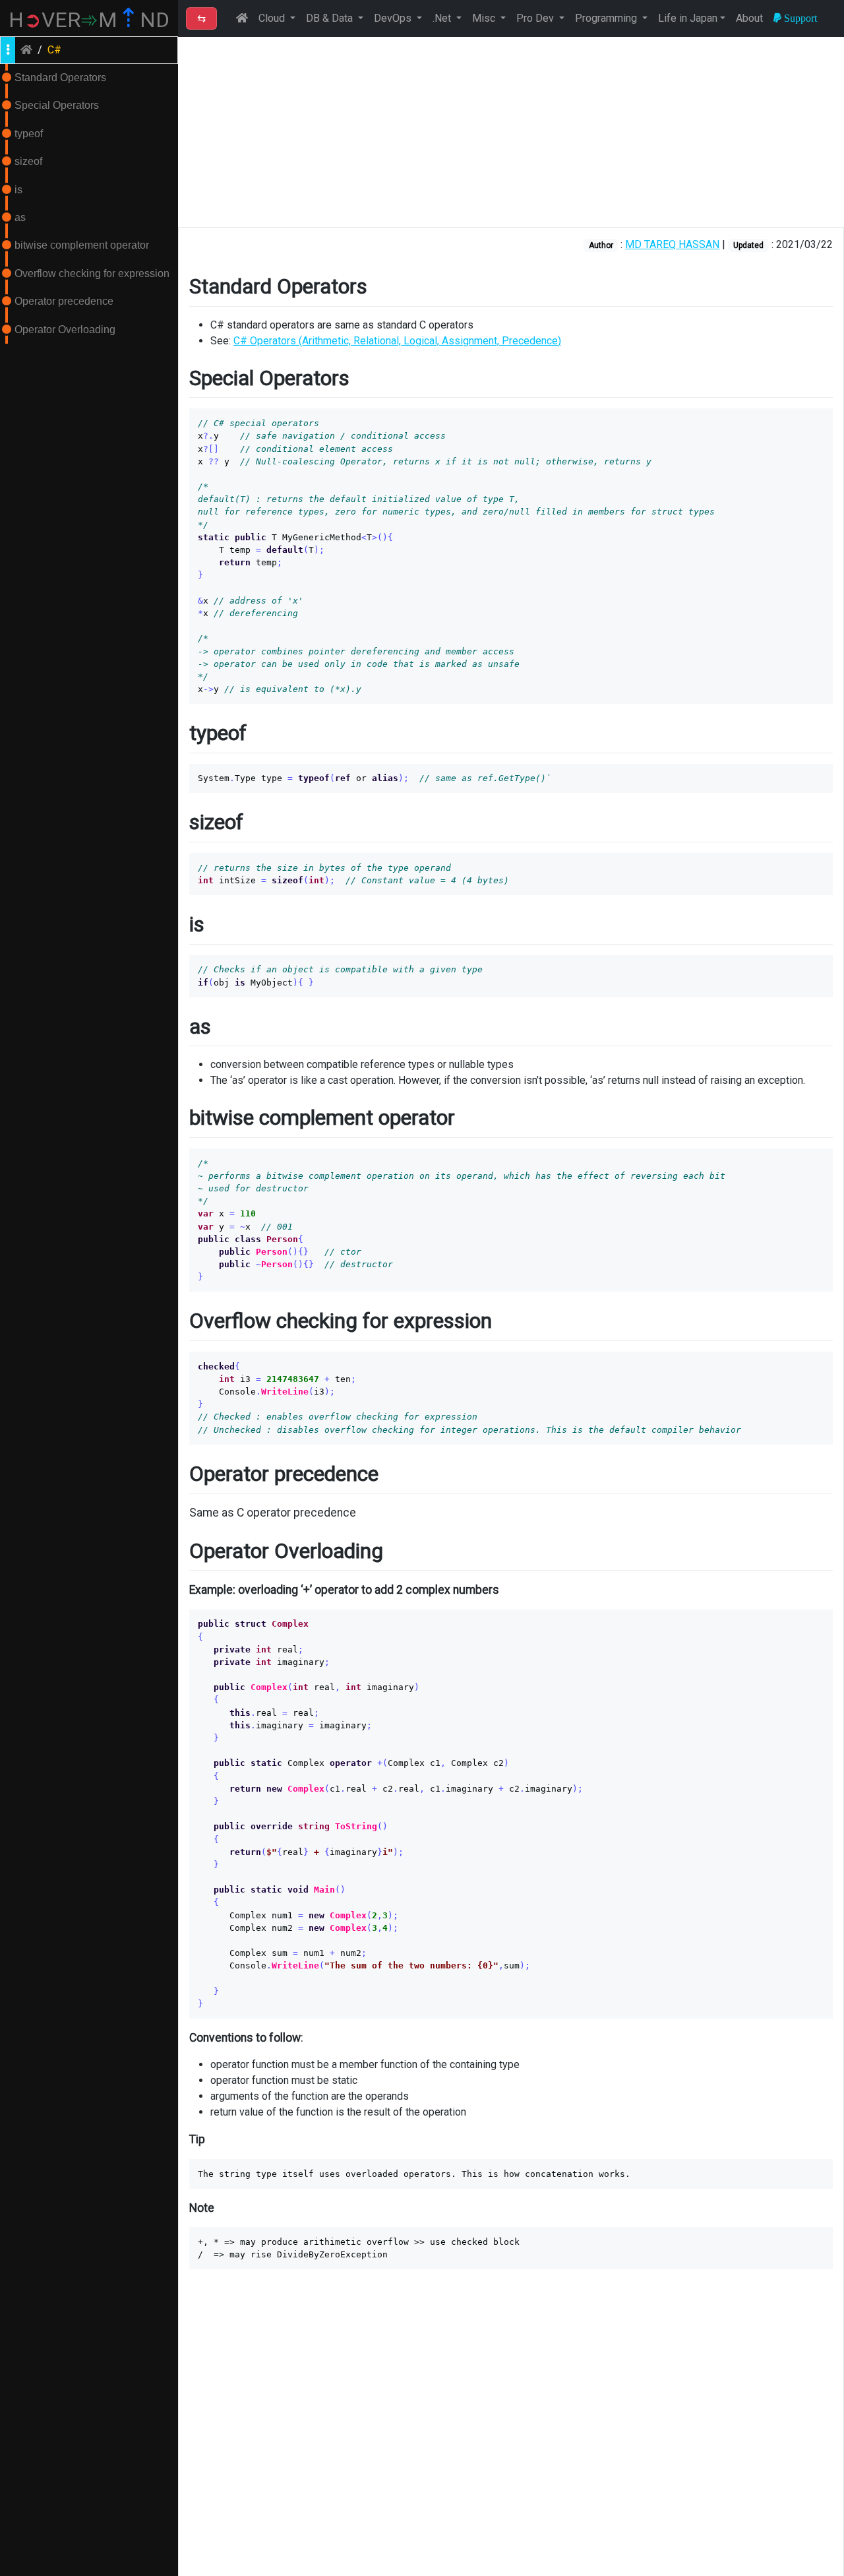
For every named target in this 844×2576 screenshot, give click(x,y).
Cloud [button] (273, 18)
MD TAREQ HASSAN (672, 244)
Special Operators (57, 105)
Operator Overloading (65, 330)
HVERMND (89, 20)
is (18, 190)
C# (54, 50)
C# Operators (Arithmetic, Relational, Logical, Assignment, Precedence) (397, 341)
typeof (29, 134)
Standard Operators (60, 78)
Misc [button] (485, 18)
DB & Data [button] (331, 18)
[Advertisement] (511, 132)
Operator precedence (64, 301)
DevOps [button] (394, 18)
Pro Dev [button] (536, 18)
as (20, 217)
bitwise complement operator (82, 245)
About (749, 18)
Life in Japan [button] (688, 18)
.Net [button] (443, 18)
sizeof (28, 161)
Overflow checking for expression (92, 273)
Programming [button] (607, 18)
